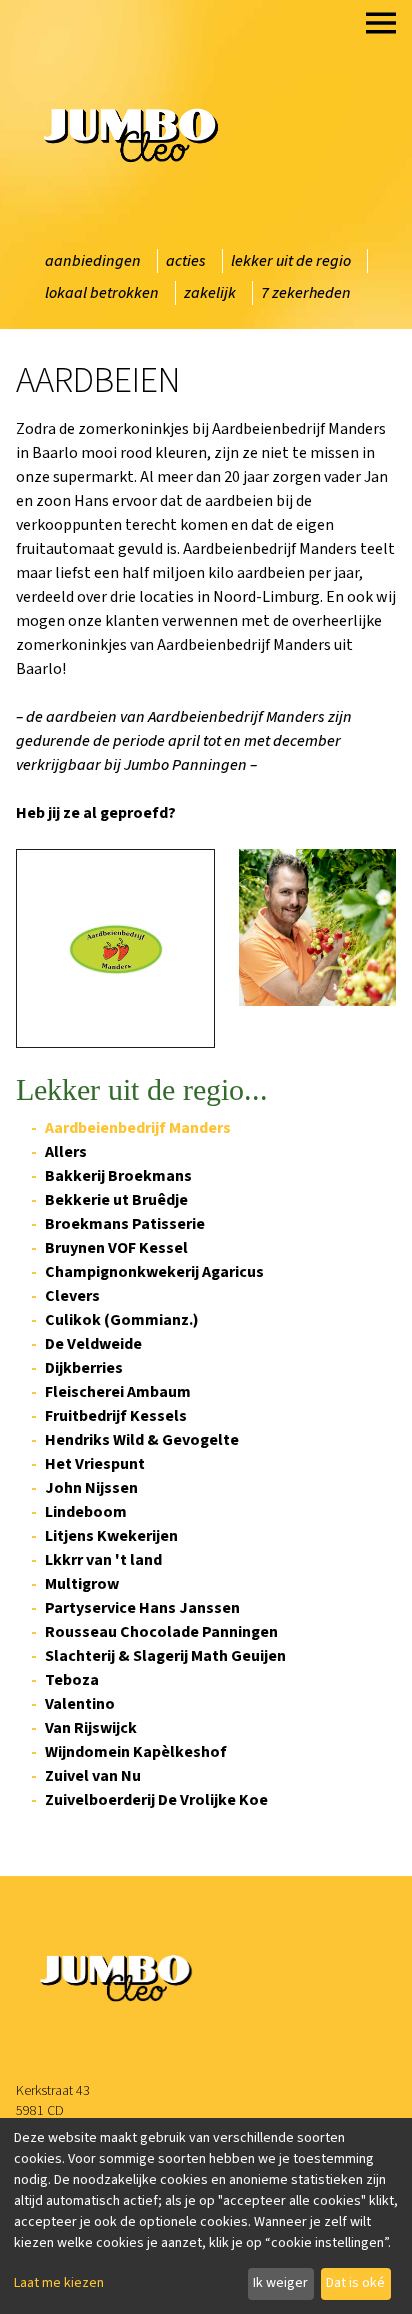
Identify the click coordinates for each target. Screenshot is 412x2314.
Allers (66, 1152)
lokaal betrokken (102, 293)
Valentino (80, 1704)
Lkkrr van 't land (103, 1560)
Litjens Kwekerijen (111, 1536)
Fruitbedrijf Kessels (116, 1416)
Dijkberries (84, 1368)
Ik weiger (280, 2283)
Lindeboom (86, 1512)
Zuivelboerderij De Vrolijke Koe (156, 1800)
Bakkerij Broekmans (118, 1176)
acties (186, 261)
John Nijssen (91, 1488)
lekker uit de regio (291, 261)
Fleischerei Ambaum (118, 1392)
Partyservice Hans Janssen (142, 1608)
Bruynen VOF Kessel (116, 1248)
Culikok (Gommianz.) (122, 1320)
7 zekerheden (306, 293)
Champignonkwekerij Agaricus (154, 1272)
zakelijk (210, 293)
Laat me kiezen (59, 2283)
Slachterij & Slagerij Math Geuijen (165, 1656)
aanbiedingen (93, 261)
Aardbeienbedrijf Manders (138, 1128)
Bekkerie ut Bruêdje (116, 1200)
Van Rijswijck (91, 1728)
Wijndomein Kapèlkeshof (136, 1752)
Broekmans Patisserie (125, 1224)
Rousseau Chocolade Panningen (161, 1632)
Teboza (72, 1680)
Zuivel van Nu (93, 1776)
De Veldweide (93, 1344)
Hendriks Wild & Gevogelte (142, 1440)
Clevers (72, 1296)
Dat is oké (355, 2283)
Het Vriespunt (95, 1464)
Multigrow (82, 1584)
